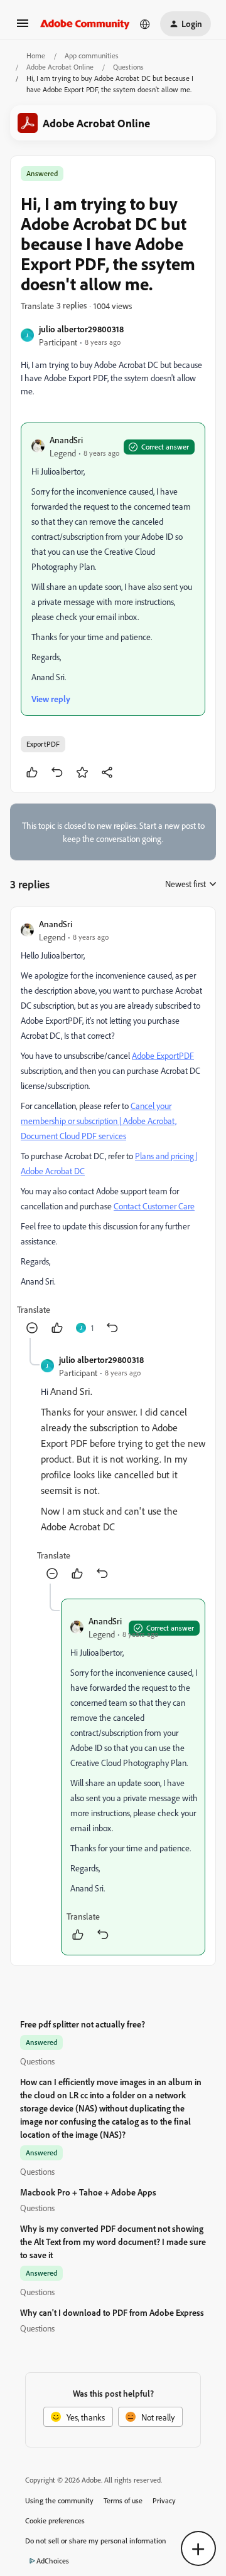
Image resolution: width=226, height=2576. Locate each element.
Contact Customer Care (154, 1206)
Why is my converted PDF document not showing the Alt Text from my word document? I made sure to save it (113, 2242)
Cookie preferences (55, 2521)
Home (36, 55)
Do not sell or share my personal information (96, 2541)
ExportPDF (43, 744)
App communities (92, 55)
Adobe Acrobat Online (60, 67)
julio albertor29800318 (81, 329)
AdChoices (53, 2561)
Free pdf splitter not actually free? (83, 2024)
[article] (113, 1128)
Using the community (59, 2500)
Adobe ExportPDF (163, 1055)
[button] (23, 27)
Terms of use (123, 2500)
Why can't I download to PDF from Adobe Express (112, 2312)
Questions (128, 67)
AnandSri (66, 440)
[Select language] (145, 24)
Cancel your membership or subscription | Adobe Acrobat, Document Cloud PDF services (99, 1121)
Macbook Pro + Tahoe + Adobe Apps (88, 2192)
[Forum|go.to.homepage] (85, 24)
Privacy (164, 2500)
